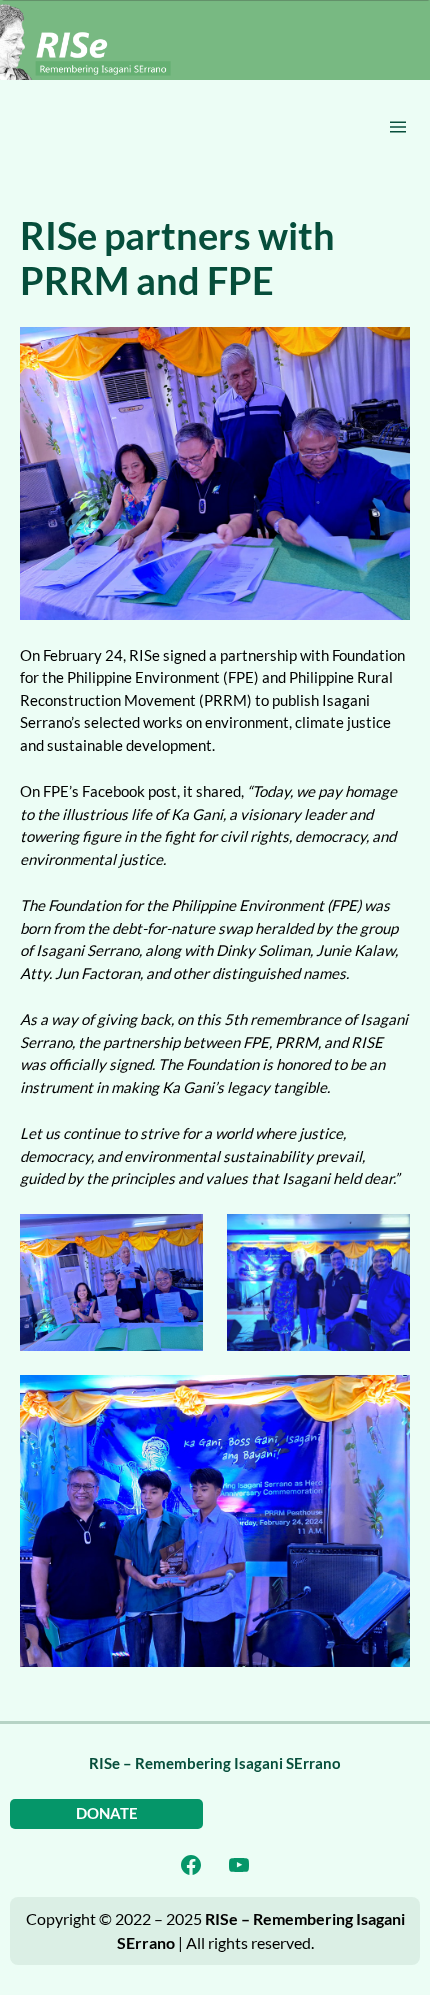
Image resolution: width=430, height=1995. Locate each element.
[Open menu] (398, 127)
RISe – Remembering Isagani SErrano (215, 1763)
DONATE (107, 1813)
